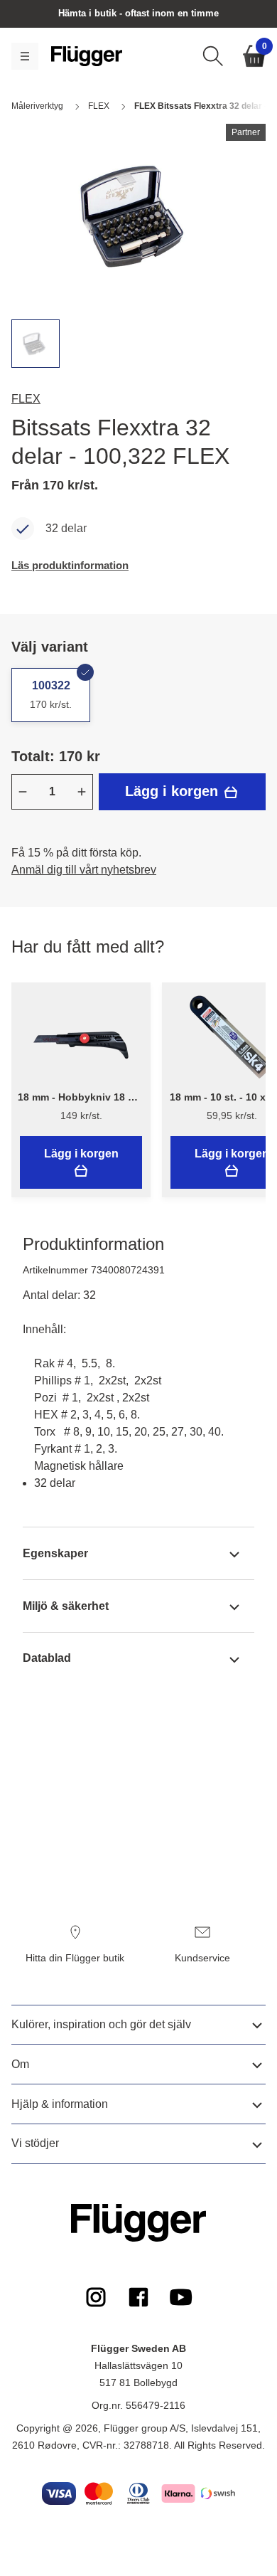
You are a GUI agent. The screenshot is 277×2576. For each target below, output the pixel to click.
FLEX (26, 399)
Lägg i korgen (174, 791)
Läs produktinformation (70, 565)
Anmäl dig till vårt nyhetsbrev (84, 870)
